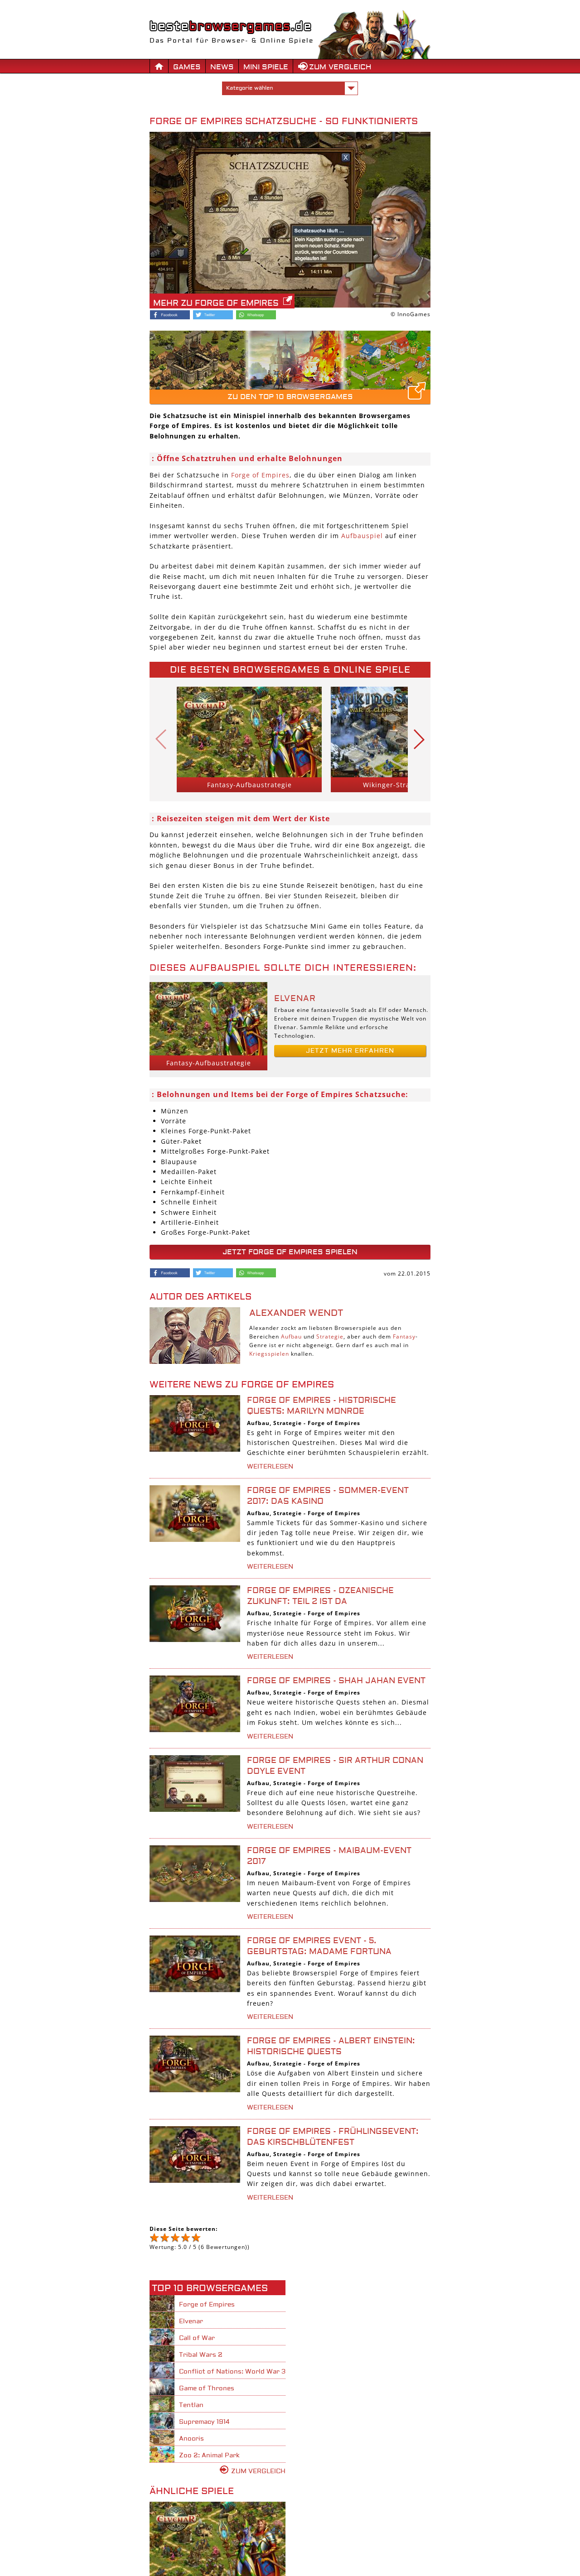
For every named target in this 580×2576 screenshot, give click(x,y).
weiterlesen (270, 1467)
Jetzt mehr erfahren (350, 1051)
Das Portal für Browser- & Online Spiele (232, 41)
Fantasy (404, 1336)
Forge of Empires (260, 475)
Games (187, 67)
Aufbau (291, 1336)
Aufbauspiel (362, 536)
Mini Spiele (266, 67)
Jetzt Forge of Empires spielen (290, 1252)
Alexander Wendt (296, 1313)
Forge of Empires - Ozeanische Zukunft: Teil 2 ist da (320, 1596)
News (222, 67)
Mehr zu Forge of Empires (216, 303)
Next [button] (419, 739)
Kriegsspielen (269, 1354)
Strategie (330, 1336)
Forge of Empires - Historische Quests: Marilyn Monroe (321, 1406)
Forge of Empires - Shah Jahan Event (336, 1681)
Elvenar (295, 999)
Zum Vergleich (340, 67)
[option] (249, 739)
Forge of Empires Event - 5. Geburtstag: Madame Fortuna (319, 1946)
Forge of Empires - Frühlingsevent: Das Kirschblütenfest (333, 2137)
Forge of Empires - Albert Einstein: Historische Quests (331, 2046)
